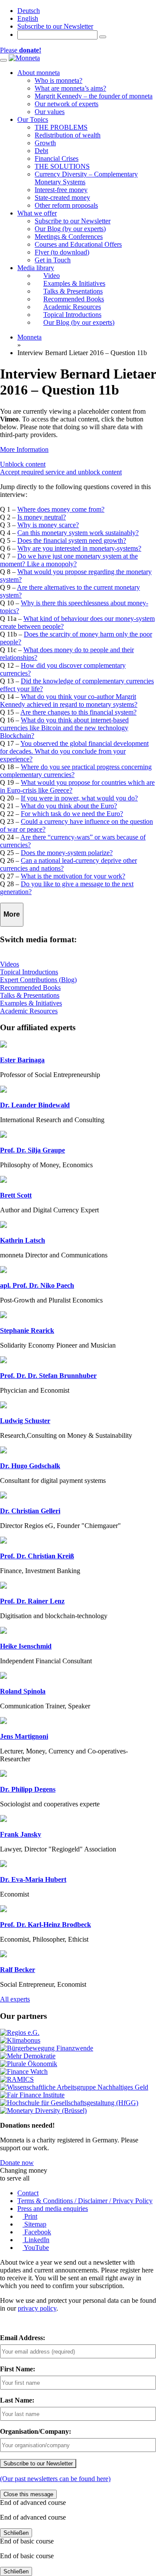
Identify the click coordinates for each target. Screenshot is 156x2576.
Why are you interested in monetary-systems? (79, 548)
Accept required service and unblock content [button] (61, 472)
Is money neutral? (42, 517)
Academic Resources (29, 1011)
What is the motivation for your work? (73, 876)
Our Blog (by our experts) (70, 229)
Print (30, 2216)
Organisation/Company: (36, 2431)
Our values (50, 112)
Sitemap (34, 2224)
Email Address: (23, 2338)
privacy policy (37, 2308)
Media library (36, 268)
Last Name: (17, 2400)
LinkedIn (36, 2240)
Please (21, 50)
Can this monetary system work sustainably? (78, 533)
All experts (15, 1999)
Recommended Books (30, 988)
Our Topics (33, 119)
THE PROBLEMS (61, 127)
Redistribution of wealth (68, 135)
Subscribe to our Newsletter (55, 26)
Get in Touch (53, 260)
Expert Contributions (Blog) (38, 980)
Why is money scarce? (48, 525)
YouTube (36, 2248)
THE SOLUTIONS (62, 166)
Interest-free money (61, 190)
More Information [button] (24, 449)
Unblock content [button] (23, 464)
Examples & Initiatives (31, 1003)
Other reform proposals (66, 205)
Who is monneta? (58, 80)
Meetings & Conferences (69, 237)
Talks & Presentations (30, 995)
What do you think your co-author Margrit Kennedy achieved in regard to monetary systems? (69, 700)
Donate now (17, 2163)
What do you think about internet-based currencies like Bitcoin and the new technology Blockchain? (64, 728)
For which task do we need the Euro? (72, 814)
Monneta (29, 337)
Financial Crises (57, 158)
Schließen (16, 2533)
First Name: (18, 2369)
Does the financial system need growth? (72, 540)
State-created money (62, 198)
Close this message (28, 2494)
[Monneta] (24, 58)
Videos (10, 964)
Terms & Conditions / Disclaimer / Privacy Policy (85, 2201)
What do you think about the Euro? (69, 806)
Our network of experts (67, 104)
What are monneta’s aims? (70, 88)
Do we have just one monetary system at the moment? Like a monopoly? (69, 560)
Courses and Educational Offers (78, 244)
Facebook (37, 2232)
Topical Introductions (29, 972)
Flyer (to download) (62, 252)
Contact (28, 2193)
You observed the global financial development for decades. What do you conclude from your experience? (74, 751)
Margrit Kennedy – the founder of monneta (94, 96)
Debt (41, 151)
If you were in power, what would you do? (79, 798)
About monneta (39, 73)
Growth (45, 143)
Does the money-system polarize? (67, 853)
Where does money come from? (61, 509)
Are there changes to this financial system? (78, 712)
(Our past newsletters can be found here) (55, 2479)
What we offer (37, 213)
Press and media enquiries (53, 2209)
